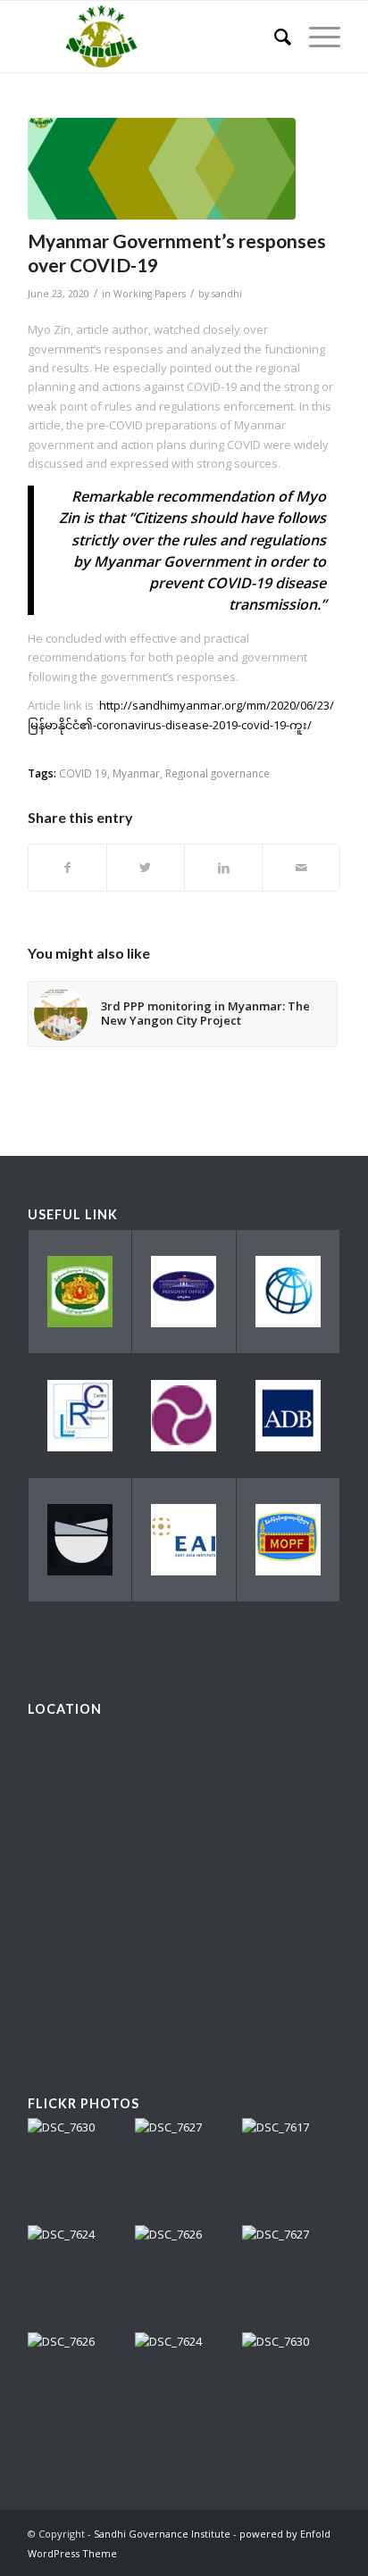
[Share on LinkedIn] (223, 868)
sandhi (227, 294)
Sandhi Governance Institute (162, 2534)
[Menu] (316, 37)
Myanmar (136, 773)
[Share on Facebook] (67, 868)
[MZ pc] (162, 169)
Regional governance (217, 773)
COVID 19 (83, 773)
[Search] (274, 37)
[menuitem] (274, 37)
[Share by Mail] (301, 868)
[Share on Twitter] (146, 868)
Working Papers (150, 294)
